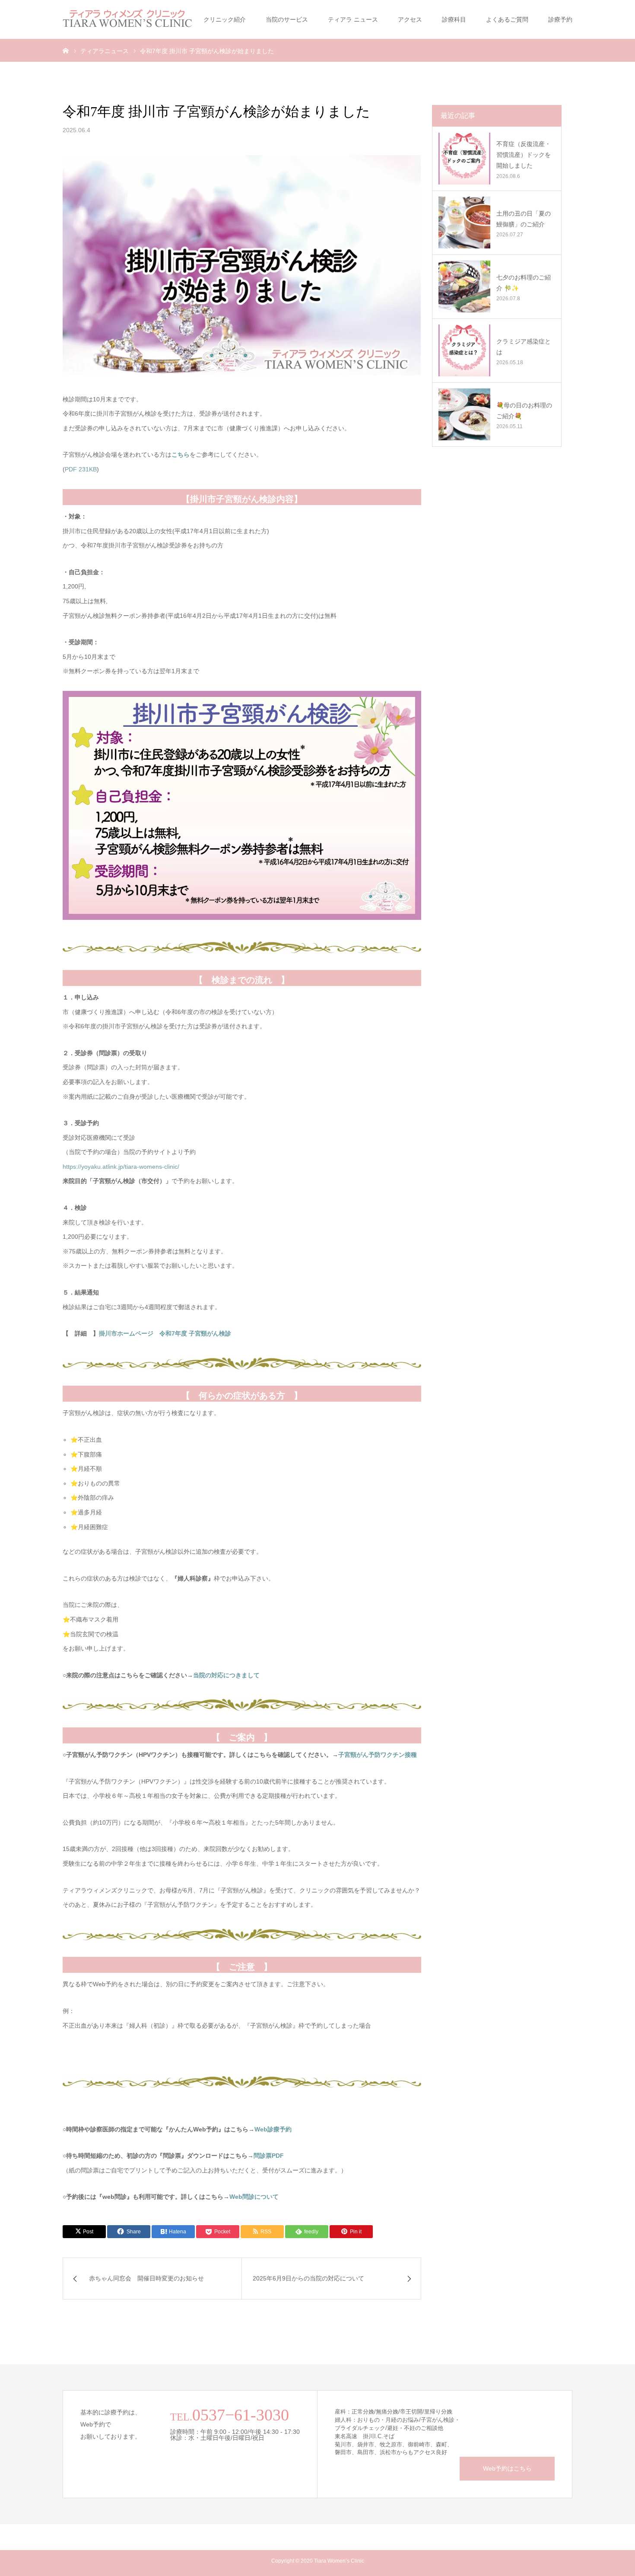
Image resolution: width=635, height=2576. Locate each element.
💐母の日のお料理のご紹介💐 (524, 411)
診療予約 (560, 19)
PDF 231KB (81, 469)
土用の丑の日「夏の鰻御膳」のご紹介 (524, 219)
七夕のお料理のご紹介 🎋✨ (524, 283)
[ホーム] (66, 50)
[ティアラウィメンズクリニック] (127, 19)
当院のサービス (287, 19)
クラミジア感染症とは (524, 347)
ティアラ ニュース (353, 19)
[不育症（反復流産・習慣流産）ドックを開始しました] (464, 159)
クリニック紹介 (225, 19)
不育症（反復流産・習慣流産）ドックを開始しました (524, 155)
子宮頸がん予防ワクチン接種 (378, 1755)
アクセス (410, 19)
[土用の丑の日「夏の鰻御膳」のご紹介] (464, 223)
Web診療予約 (273, 2129)
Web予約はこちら (507, 2468)
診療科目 (454, 19)
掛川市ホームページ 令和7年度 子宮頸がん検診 (165, 1333)
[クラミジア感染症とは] (464, 350)
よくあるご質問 (507, 19)
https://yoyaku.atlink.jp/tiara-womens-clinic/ (121, 1167)
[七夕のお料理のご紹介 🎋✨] (464, 286)
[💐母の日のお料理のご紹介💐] (464, 414)
